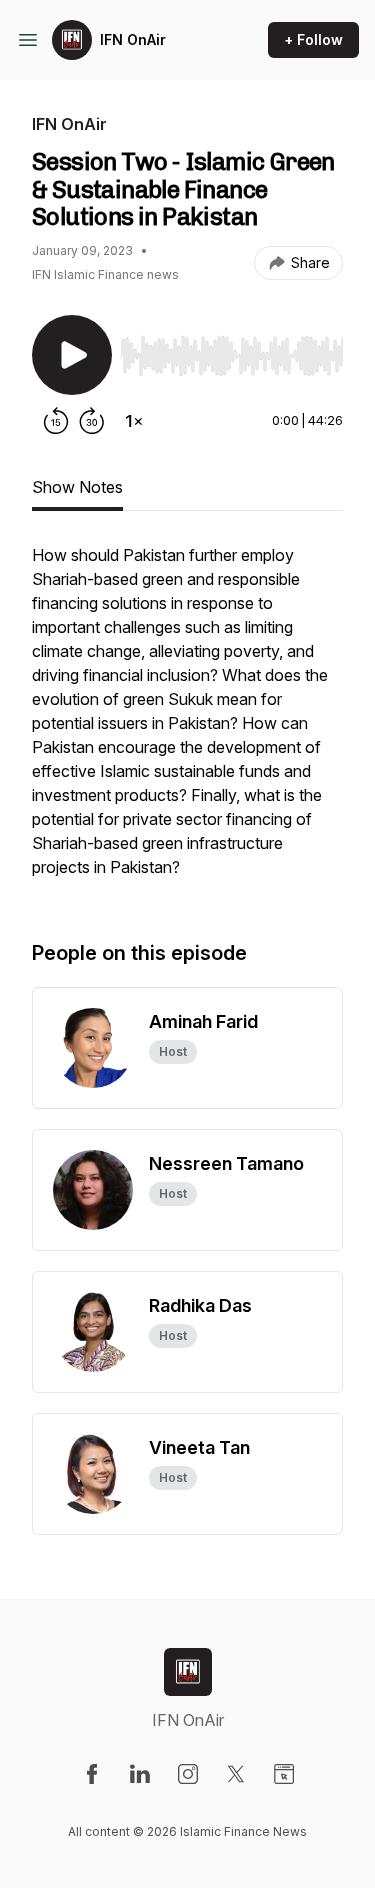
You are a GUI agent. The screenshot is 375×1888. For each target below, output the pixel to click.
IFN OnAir (133, 39)
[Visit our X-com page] (236, 1774)
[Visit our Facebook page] (92, 1774)
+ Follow (313, 39)
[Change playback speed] (134, 421)
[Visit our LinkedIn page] (140, 1774)
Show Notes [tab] (77, 487)
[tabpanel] (187, 721)
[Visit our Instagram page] (188, 1774)
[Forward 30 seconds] (92, 421)
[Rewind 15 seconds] (56, 421)
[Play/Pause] (72, 355)
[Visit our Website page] (284, 1774)
